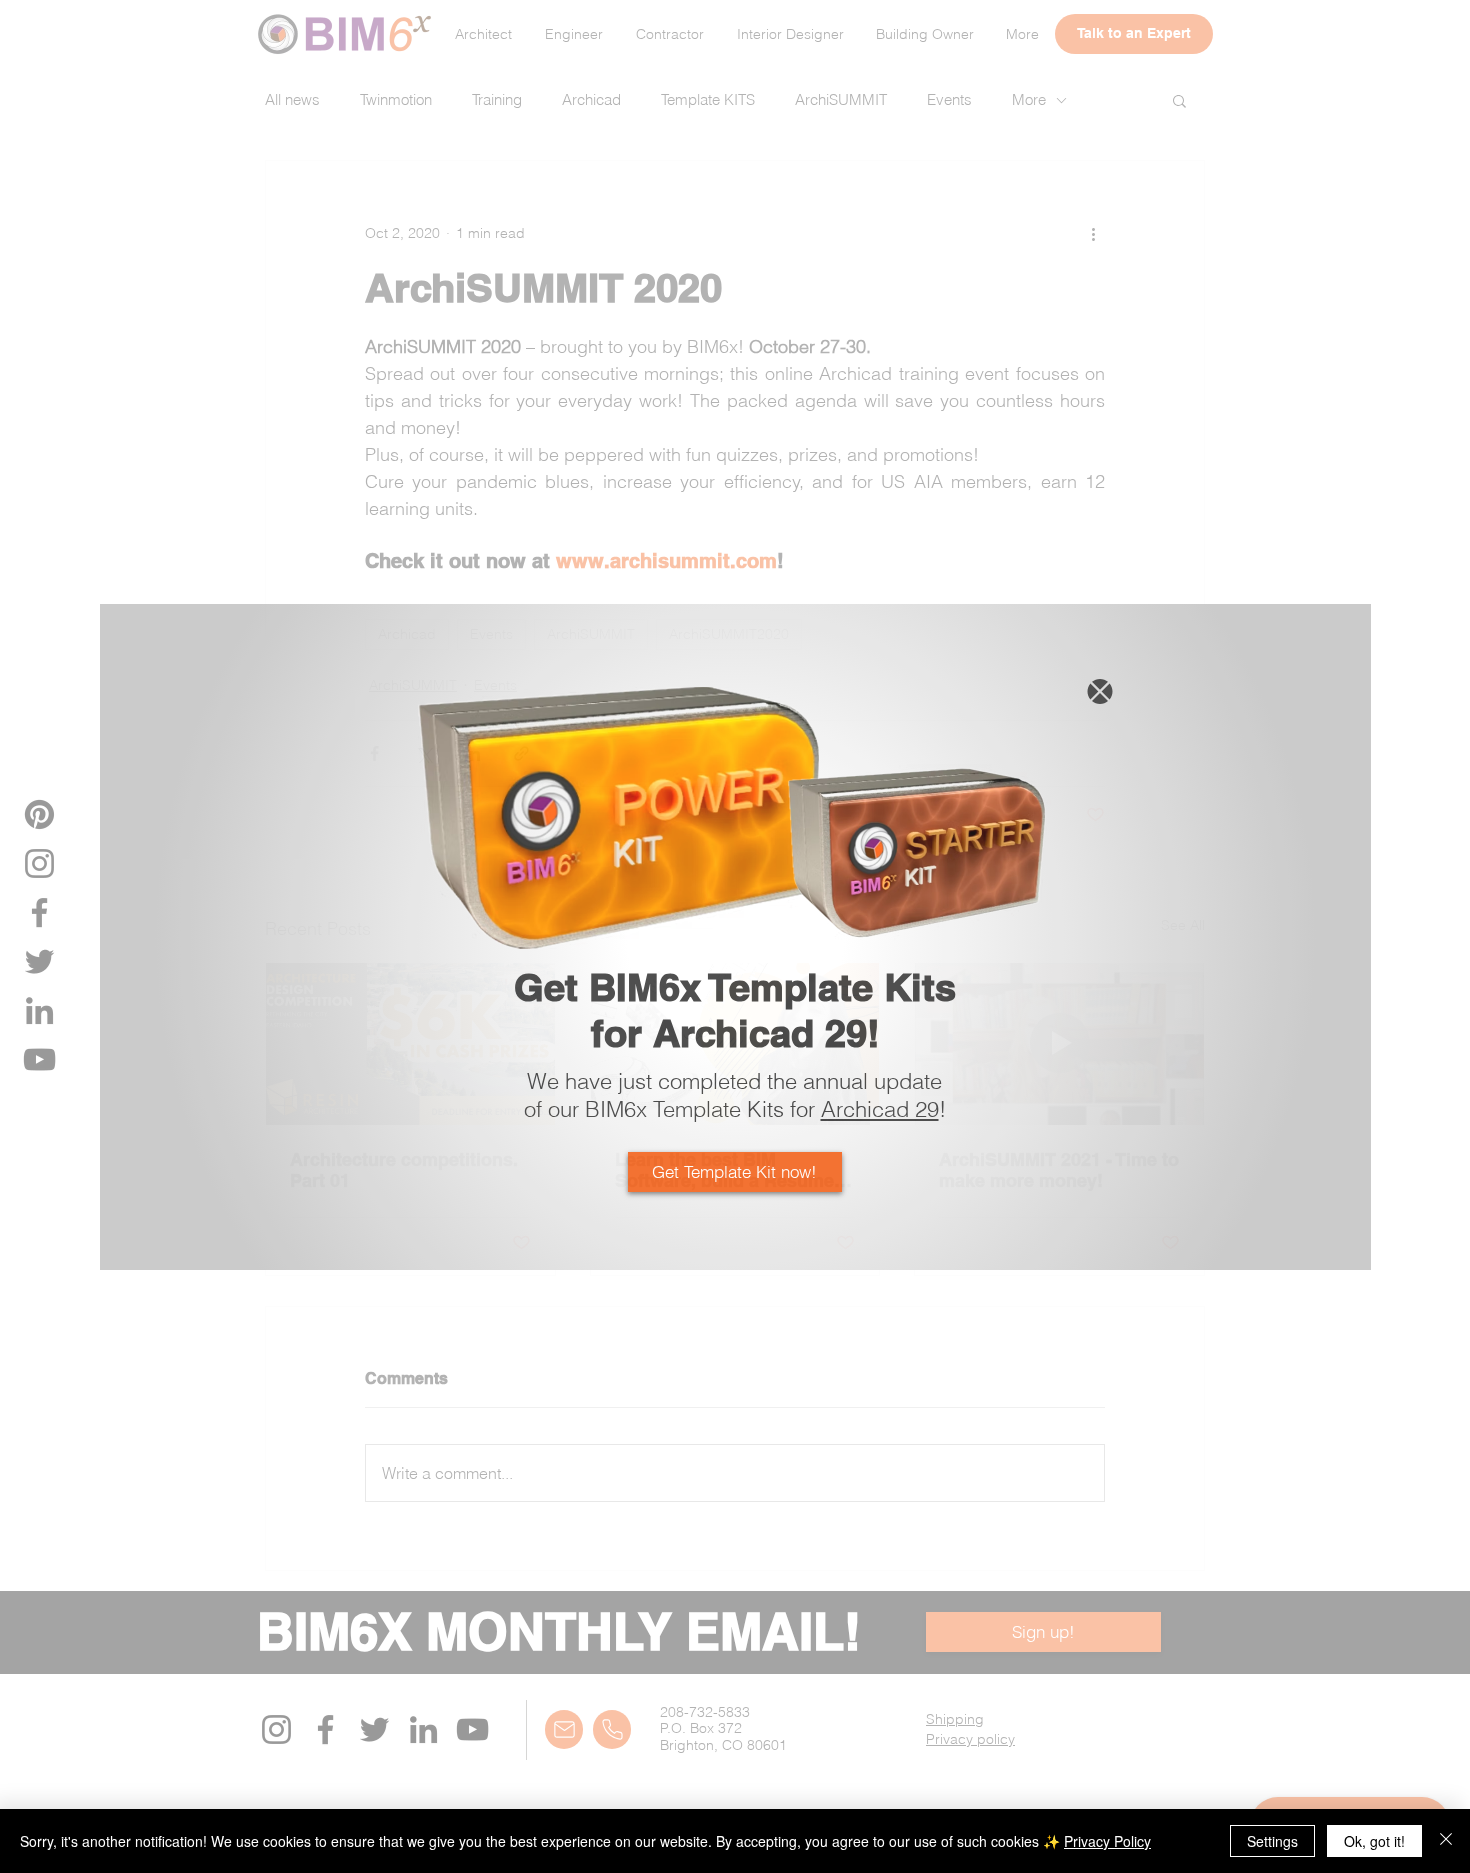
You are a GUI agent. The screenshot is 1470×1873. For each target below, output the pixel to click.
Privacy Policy (1107, 1841)
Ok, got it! (1374, 1841)
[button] (1100, 691)
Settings (1272, 1841)
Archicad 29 (880, 1109)
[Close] (1446, 1841)
